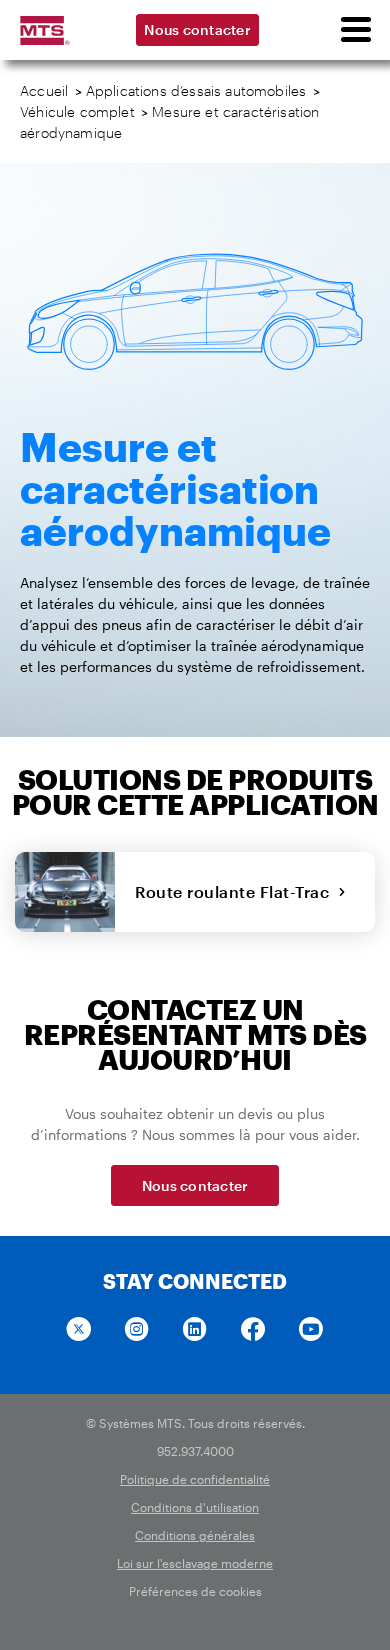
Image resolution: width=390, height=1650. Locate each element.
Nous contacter (197, 29)
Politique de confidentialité (195, 1479)
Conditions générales (195, 1535)
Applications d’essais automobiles (196, 90)
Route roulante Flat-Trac (236, 891)
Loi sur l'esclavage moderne (195, 1563)
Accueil (44, 90)
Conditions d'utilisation (195, 1507)
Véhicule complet (77, 111)
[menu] (355, 30)
